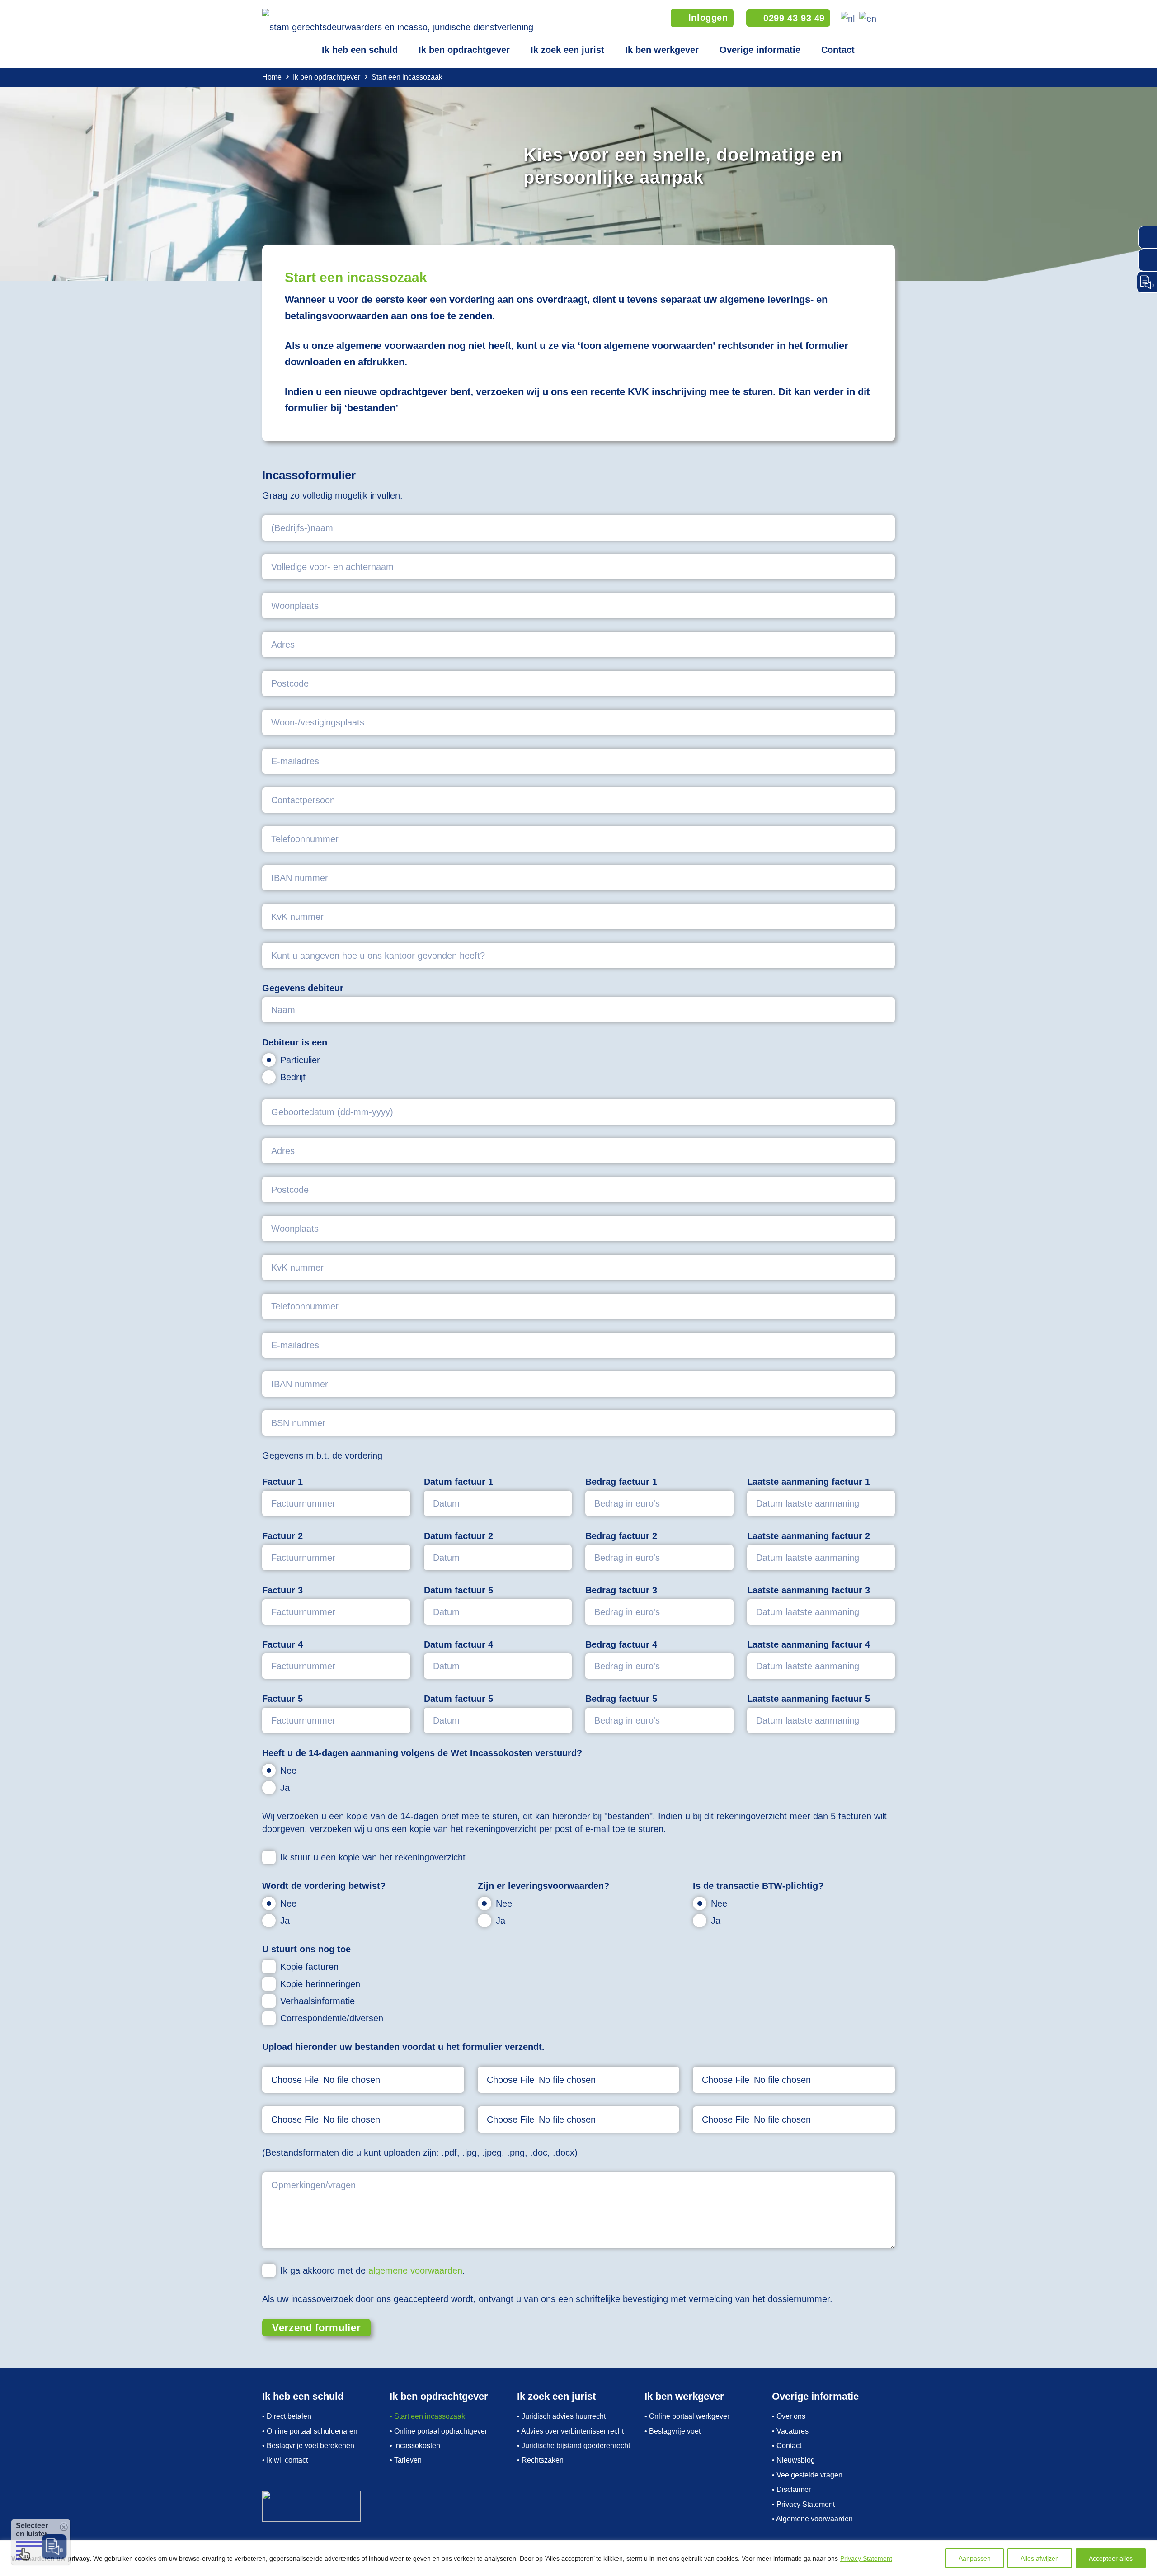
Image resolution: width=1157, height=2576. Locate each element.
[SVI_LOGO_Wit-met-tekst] (324, 2506)
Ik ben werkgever (662, 50)
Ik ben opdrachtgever (464, 50)
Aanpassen (975, 2558)
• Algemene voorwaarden (812, 2519)
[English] (866, 18)
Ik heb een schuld (360, 50)
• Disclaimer (791, 2489)
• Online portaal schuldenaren (310, 2431)
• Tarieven (406, 2460)
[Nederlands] (846, 18)
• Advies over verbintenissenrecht (570, 2431)
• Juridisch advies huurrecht (561, 2416)
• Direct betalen (287, 2416)
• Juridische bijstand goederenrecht (574, 2446)
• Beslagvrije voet (673, 2431)
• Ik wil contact (285, 2460)
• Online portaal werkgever (687, 2416)
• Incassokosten (415, 2446)
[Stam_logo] (398, 23)
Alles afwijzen (1040, 2558)
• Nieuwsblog (793, 2460)
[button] (889, 18)
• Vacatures (790, 2431)
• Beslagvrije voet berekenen (308, 2446)
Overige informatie (760, 50)
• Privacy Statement (803, 2504)
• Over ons (789, 2416)
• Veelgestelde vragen (807, 2475)
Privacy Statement (866, 2558)
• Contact (787, 2446)
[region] (578, 2558)
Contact (838, 50)
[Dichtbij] (1148, 2548)
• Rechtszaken (540, 2460)
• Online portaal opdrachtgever (438, 2431)
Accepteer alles (1111, 2558)
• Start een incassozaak (427, 2416)
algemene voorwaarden (415, 2270)
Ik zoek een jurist (567, 50)
